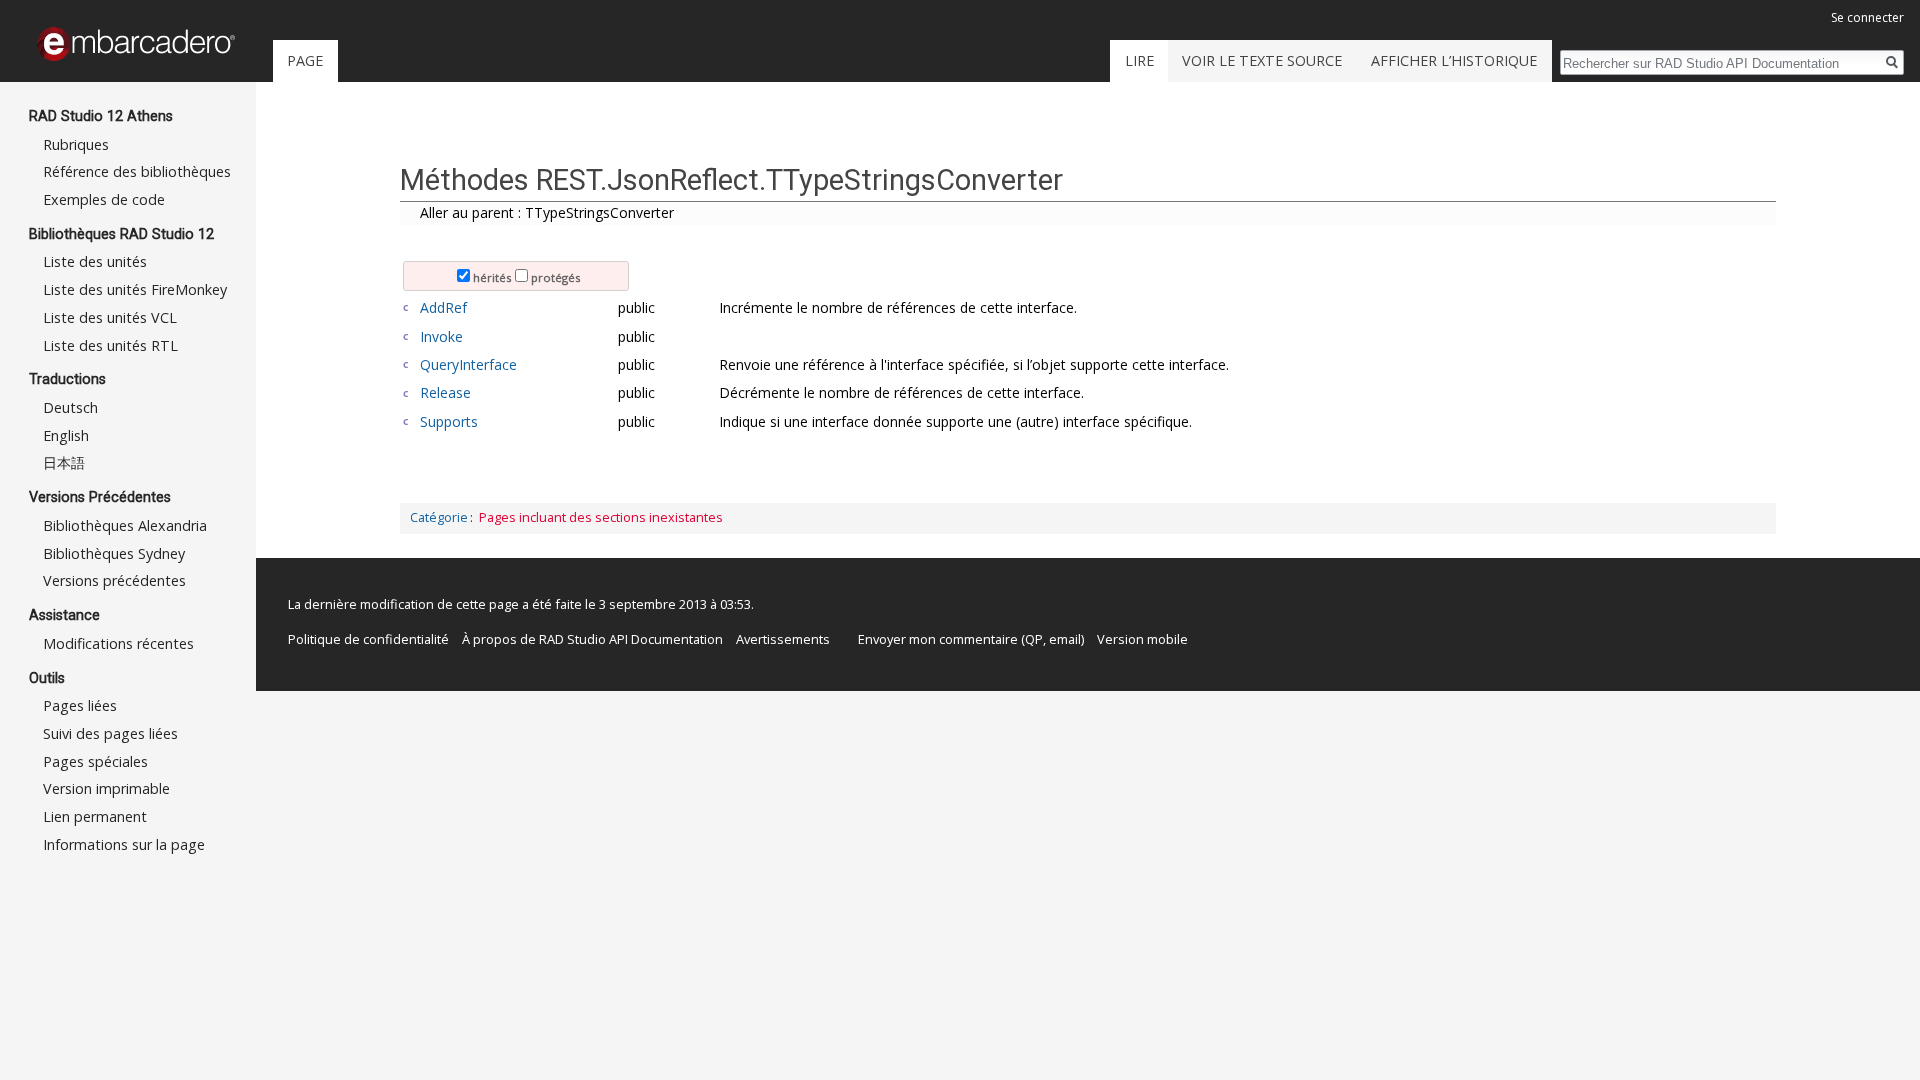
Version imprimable (106, 788)
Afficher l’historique (1454, 60)
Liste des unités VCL (110, 317)
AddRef (443, 307)
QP (1034, 639)
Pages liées (80, 705)
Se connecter (1867, 17)
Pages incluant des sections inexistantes (601, 517)
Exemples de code (104, 199)
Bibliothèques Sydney (114, 553)
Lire (1139, 60)
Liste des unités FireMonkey (135, 289)
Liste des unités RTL (110, 345)
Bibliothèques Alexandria (125, 525)
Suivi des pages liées (110, 733)
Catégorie (439, 517)
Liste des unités (95, 261)
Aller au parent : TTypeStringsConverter (547, 212)
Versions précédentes (114, 580)
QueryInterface (468, 364)
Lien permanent (95, 816)
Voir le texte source (1262, 60)
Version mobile (1142, 639)
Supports (449, 421)
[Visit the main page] (136, 44)
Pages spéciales (95, 761)
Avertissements (783, 639)
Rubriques (76, 144)
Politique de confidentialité (368, 639)
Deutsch (70, 407)
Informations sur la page (124, 844)
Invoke (441, 336)
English (66, 435)
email (1065, 639)
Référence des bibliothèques (137, 171)
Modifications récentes (118, 643)
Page (305, 60)
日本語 (64, 462)
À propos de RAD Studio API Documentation (592, 639)
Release (445, 392)
